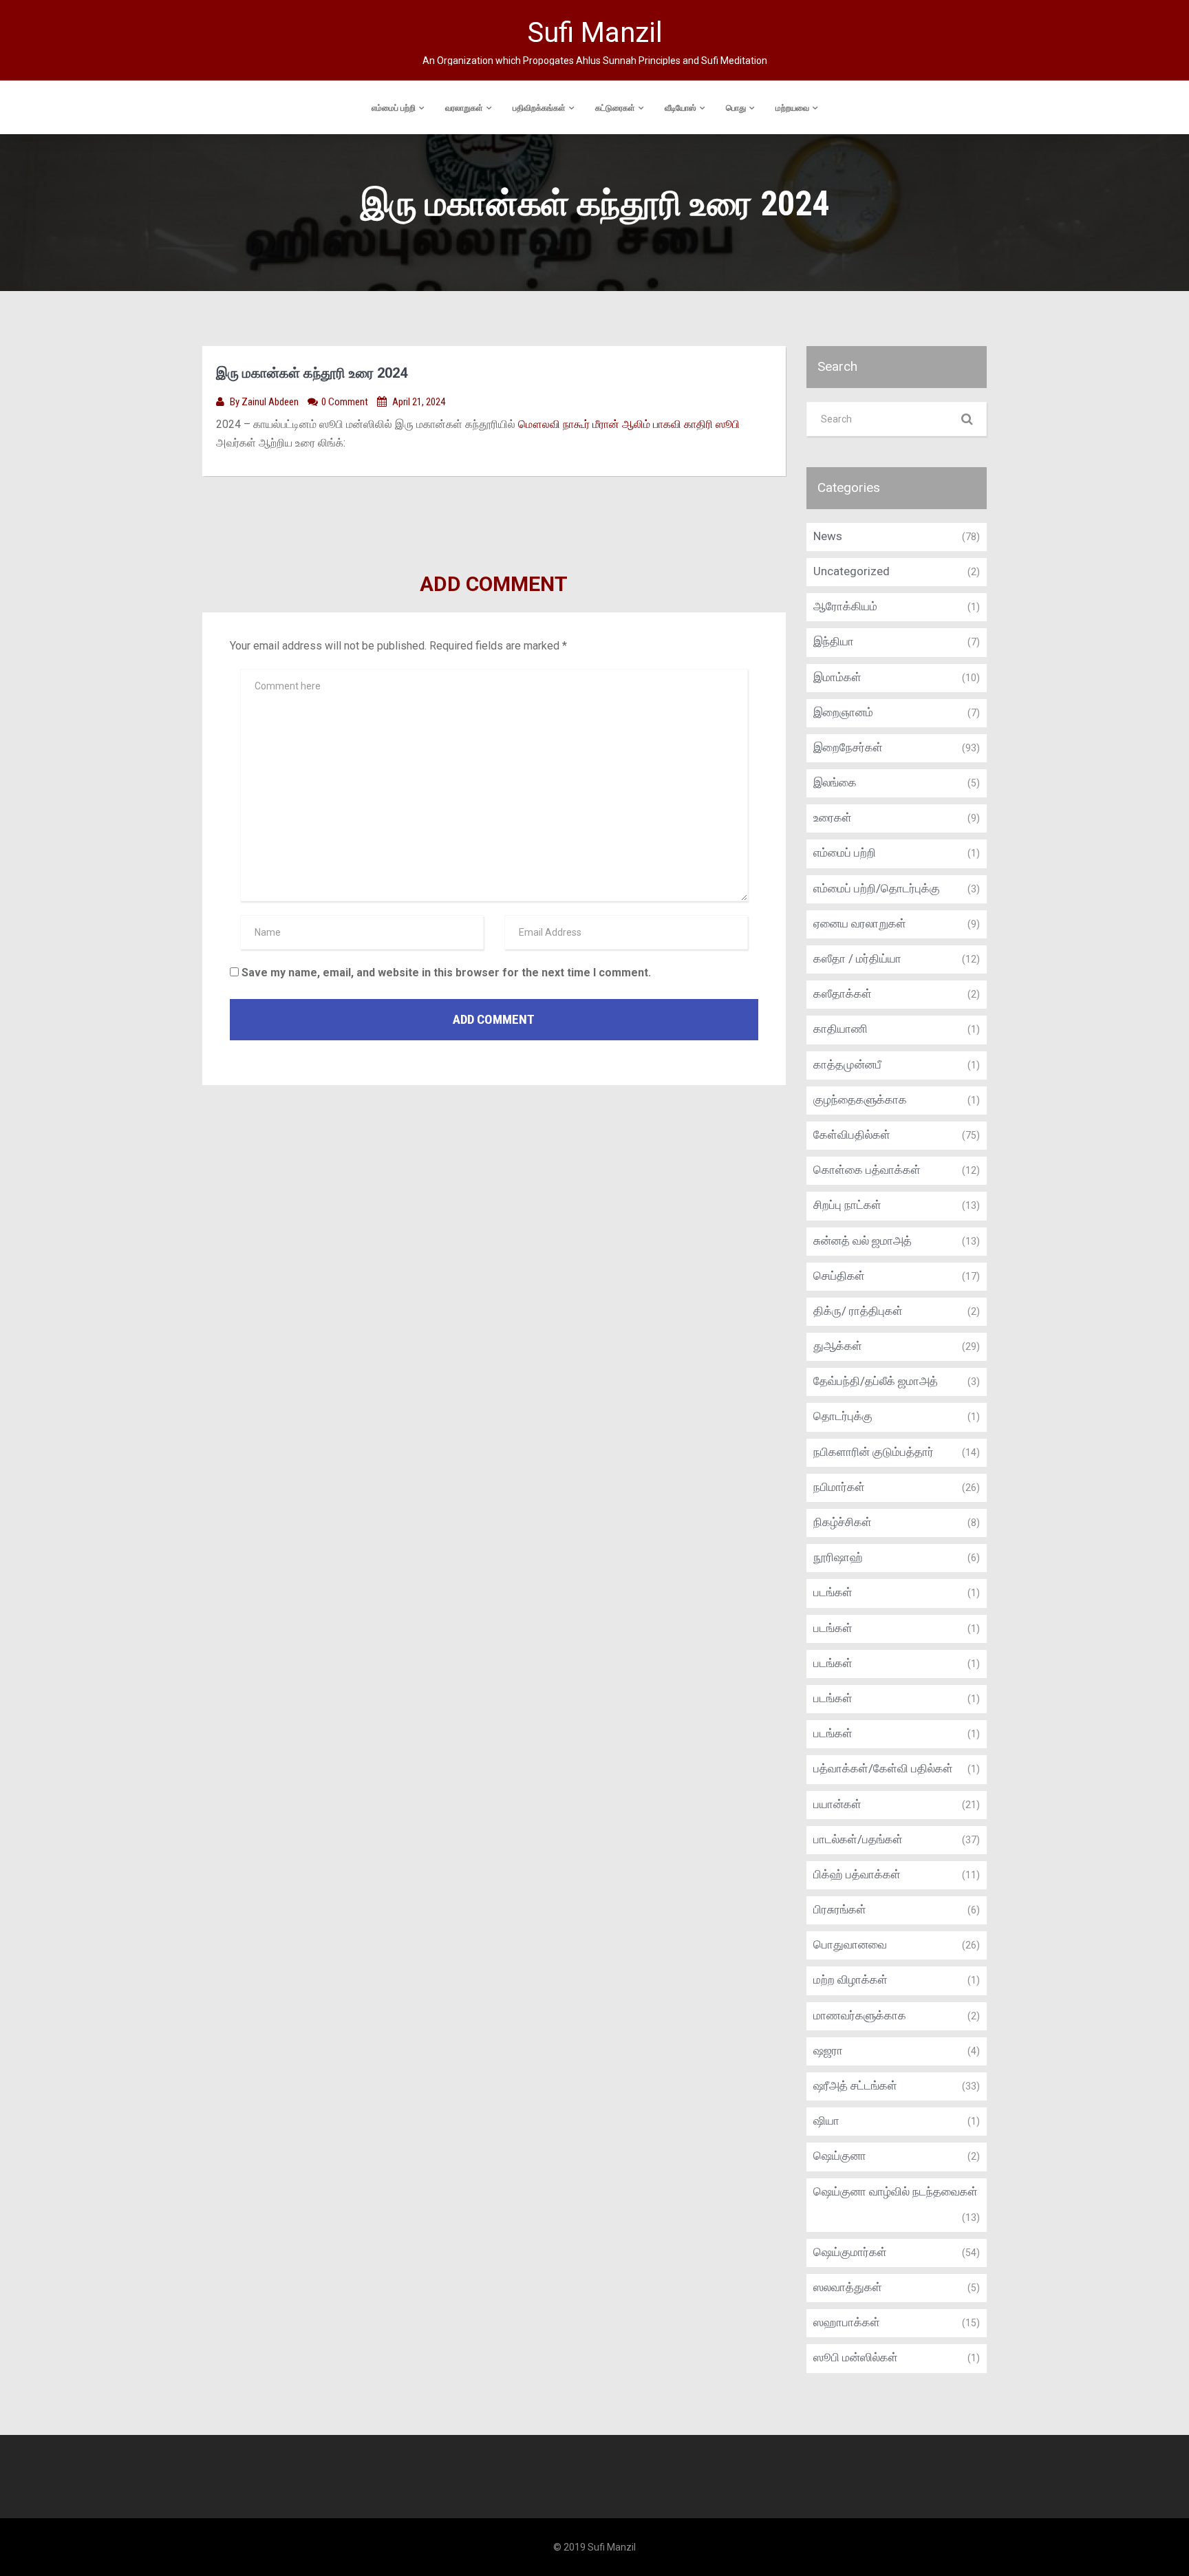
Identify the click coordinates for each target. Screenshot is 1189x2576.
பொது (736, 108)
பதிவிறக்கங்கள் (539, 108)
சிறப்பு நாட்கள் (847, 1205)
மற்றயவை (792, 108)
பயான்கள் (837, 1804)
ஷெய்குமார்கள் (850, 2252)
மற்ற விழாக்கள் (850, 1979)
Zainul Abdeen (271, 402)
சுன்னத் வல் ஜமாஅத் (863, 1241)
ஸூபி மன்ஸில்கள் (856, 2357)
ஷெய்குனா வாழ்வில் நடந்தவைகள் (896, 2191)
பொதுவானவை (850, 1944)
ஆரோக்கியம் (845, 606)
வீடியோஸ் (681, 108)
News (828, 536)
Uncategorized (851, 571)
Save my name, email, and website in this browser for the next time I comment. (446, 973)
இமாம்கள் (837, 677)
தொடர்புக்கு (843, 1416)
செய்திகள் (839, 1276)
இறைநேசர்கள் (848, 747)
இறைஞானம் (843, 712)
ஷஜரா (828, 2050)
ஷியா (826, 2121)
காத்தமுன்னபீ (847, 1064)
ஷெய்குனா (840, 2156)
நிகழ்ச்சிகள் (843, 1522)
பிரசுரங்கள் (840, 1909)
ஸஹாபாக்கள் (847, 2322)
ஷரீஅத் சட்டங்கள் (855, 2085)
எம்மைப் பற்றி (394, 108)
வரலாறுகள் (464, 108)
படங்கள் (833, 1592)
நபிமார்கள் (839, 1487)
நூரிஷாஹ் (838, 1557)
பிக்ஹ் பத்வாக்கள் (857, 1874)
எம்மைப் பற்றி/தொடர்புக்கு (877, 888)
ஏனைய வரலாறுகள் (860, 923)
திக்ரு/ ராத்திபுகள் (858, 1311)
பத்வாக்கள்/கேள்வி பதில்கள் (883, 1768)
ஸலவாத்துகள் (848, 2287)
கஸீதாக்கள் (843, 994)
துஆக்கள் (838, 1346)
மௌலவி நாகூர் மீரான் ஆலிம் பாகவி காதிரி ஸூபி (629, 424)
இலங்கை (835, 782)
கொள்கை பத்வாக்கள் (867, 1170)
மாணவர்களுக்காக (860, 2015)
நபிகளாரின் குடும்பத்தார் (874, 1452)
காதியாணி (840, 1029)
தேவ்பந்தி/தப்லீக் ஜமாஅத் (876, 1381)
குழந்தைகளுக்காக (860, 1099)
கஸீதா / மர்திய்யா (857, 958)
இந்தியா (834, 641)
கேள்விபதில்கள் (852, 1135)
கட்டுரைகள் (615, 108)
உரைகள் (833, 817)
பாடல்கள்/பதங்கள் (858, 1839)
